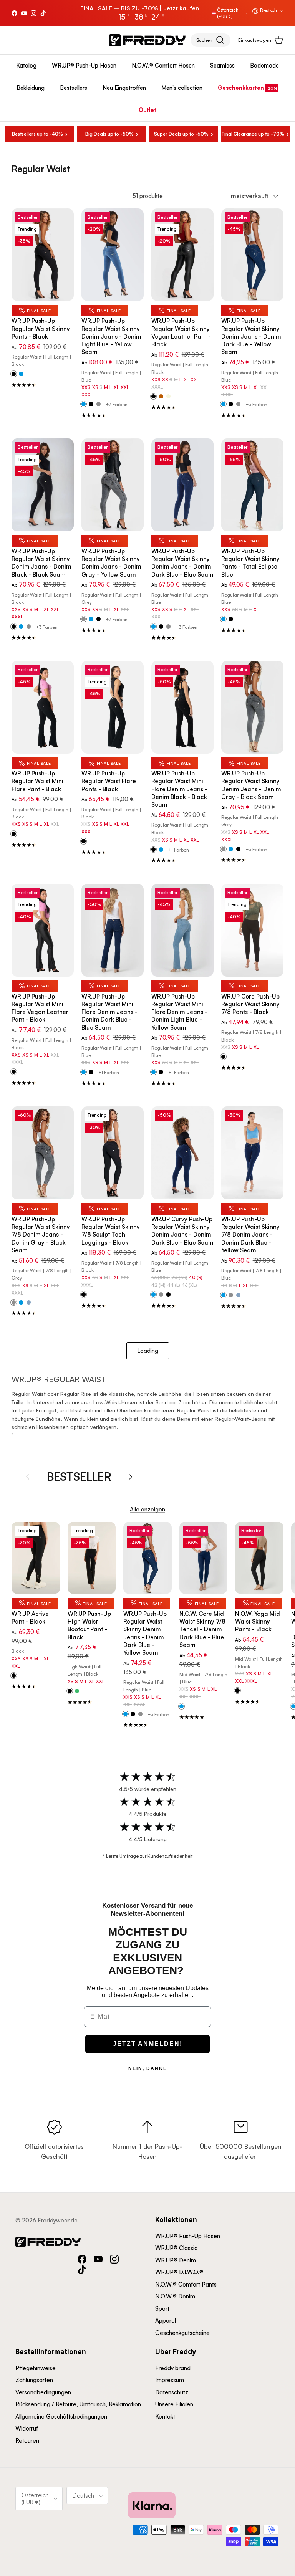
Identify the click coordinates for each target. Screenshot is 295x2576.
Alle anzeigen (147, 1509)
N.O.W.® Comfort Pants (186, 2284)
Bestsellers (74, 88)
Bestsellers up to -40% (37, 134)
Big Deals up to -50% (109, 134)
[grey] (99, 404)
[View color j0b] (153, 627)
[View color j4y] (84, 404)
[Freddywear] (147, 40)
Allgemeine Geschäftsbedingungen (61, 2416)
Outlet (147, 110)
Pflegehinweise (36, 2368)
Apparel (166, 2321)
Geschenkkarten (241, 88)
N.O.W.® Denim (175, 2296)
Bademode (264, 65)
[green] (77, 1691)
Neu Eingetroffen (124, 88)
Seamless (222, 65)
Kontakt (165, 2416)
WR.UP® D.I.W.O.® (179, 2272)
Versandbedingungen (43, 2392)
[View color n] (84, 1295)
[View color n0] (14, 374)
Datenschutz (172, 2392)
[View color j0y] (223, 404)
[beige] (168, 397)
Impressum (170, 2380)
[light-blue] (29, 1303)
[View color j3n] (223, 849)
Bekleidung (31, 88)
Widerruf (27, 2428)
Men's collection (182, 88)
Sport (162, 2309)
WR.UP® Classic (176, 2248)
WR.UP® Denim (176, 2260)
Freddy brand (173, 2368)
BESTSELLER (79, 1476)
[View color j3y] (84, 619)
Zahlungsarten (34, 2380)
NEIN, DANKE (148, 2068)
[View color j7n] (14, 627)
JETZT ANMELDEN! (148, 2044)
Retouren (27, 2441)
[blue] (21, 374)
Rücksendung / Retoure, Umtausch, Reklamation (78, 2404)
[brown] (161, 397)
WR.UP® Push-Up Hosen (84, 65)
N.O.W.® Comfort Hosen (163, 65)
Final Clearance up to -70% (253, 134)
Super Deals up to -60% (181, 134)
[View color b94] (223, 619)
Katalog (26, 65)
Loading (148, 1351)
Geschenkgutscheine (182, 2333)
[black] (91, 404)
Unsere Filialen (174, 2404)
